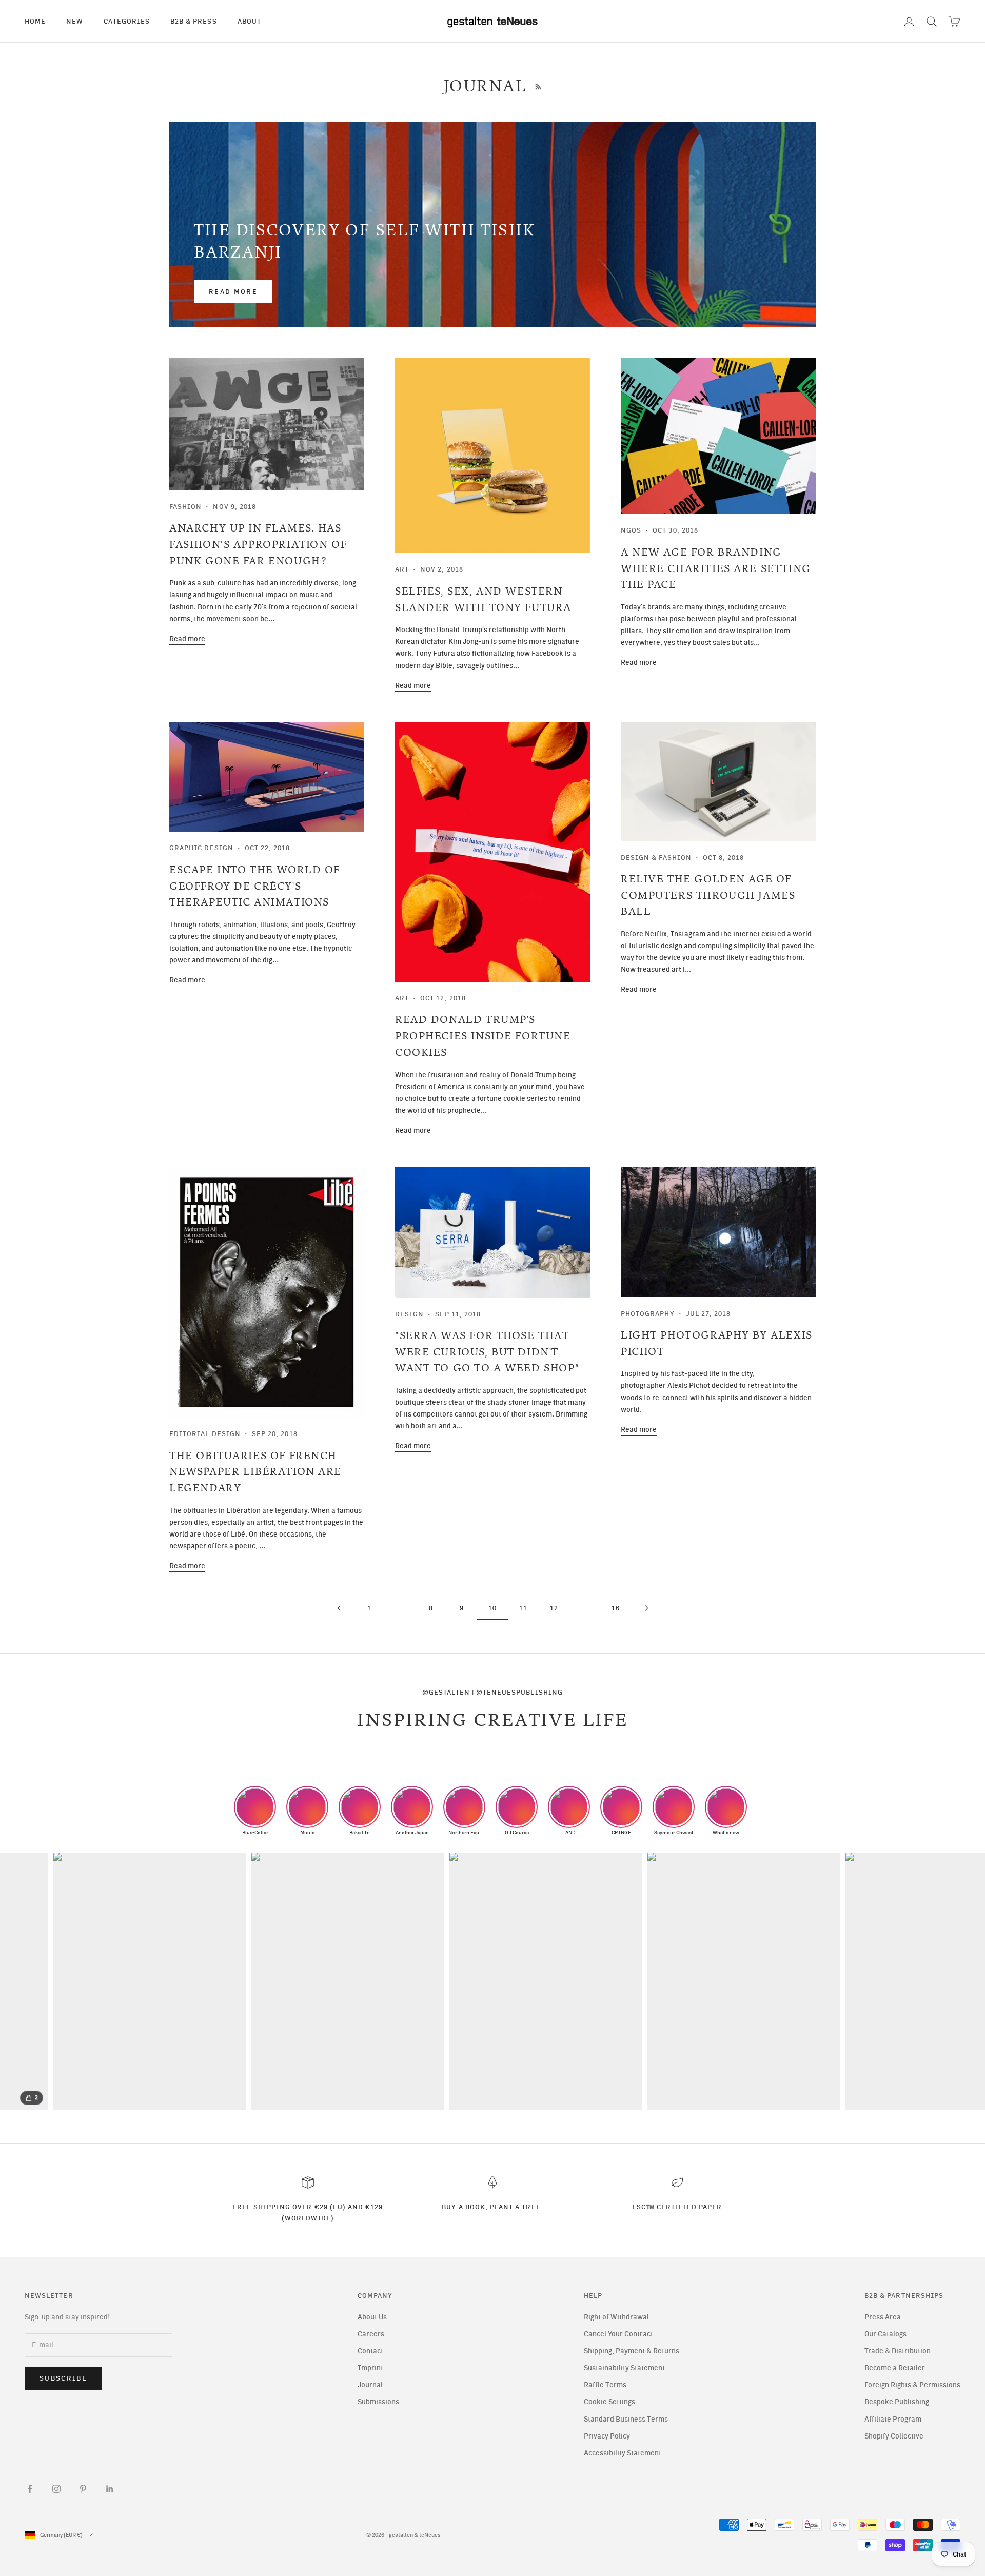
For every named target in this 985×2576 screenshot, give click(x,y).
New (75, 21)
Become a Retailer (895, 2368)
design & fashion (656, 857)
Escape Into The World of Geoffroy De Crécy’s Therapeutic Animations (255, 886)
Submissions (378, 2402)
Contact (370, 2351)
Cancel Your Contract (618, 2334)
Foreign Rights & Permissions (912, 2385)
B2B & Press (194, 21)
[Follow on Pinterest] (83, 2489)
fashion (185, 506)
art (402, 569)
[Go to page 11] (646, 1608)
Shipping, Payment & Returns (632, 2351)
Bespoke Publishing (897, 2402)
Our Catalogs (885, 2334)
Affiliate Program (893, 2419)
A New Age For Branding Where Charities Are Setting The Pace (716, 568)
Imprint (370, 2368)
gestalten (449, 1692)
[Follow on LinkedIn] (110, 2489)
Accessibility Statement (623, 2453)
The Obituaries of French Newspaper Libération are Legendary (255, 1472)
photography (648, 1313)
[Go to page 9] (339, 1608)
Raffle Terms (605, 2385)
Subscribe (63, 2378)
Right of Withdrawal (616, 2317)
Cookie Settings (609, 2402)
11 (523, 1608)
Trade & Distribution (898, 2351)
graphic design (201, 848)
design (409, 1314)
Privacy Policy (607, 2436)
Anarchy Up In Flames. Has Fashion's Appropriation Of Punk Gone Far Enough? (258, 544)
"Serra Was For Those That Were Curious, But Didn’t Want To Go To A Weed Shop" (487, 1352)
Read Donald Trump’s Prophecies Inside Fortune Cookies (483, 1036)
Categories (127, 21)
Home (35, 21)
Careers (371, 2334)
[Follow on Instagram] (56, 2489)
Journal (370, 2385)
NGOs (631, 530)
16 (616, 1608)
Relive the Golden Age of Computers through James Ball (708, 895)
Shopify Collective (894, 2436)
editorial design (205, 1433)
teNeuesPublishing (523, 1692)
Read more (233, 292)
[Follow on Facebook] (30, 2489)
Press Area (883, 2317)
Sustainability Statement (624, 2368)
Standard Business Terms (626, 2419)
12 (554, 1608)
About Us (372, 2317)
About (249, 21)
